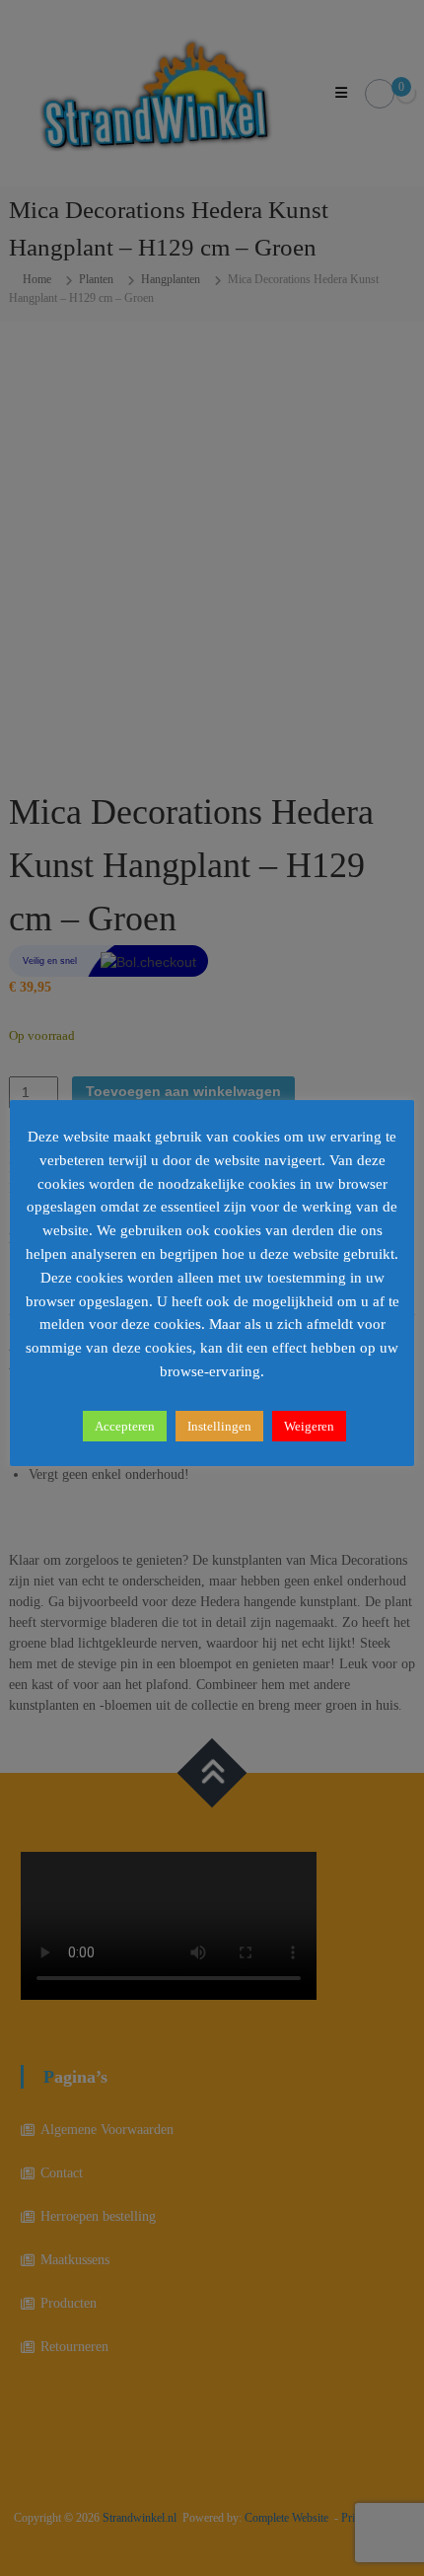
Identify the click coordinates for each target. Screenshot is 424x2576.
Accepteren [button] (125, 1426)
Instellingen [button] (219, 1426)
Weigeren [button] (309, 1426)
